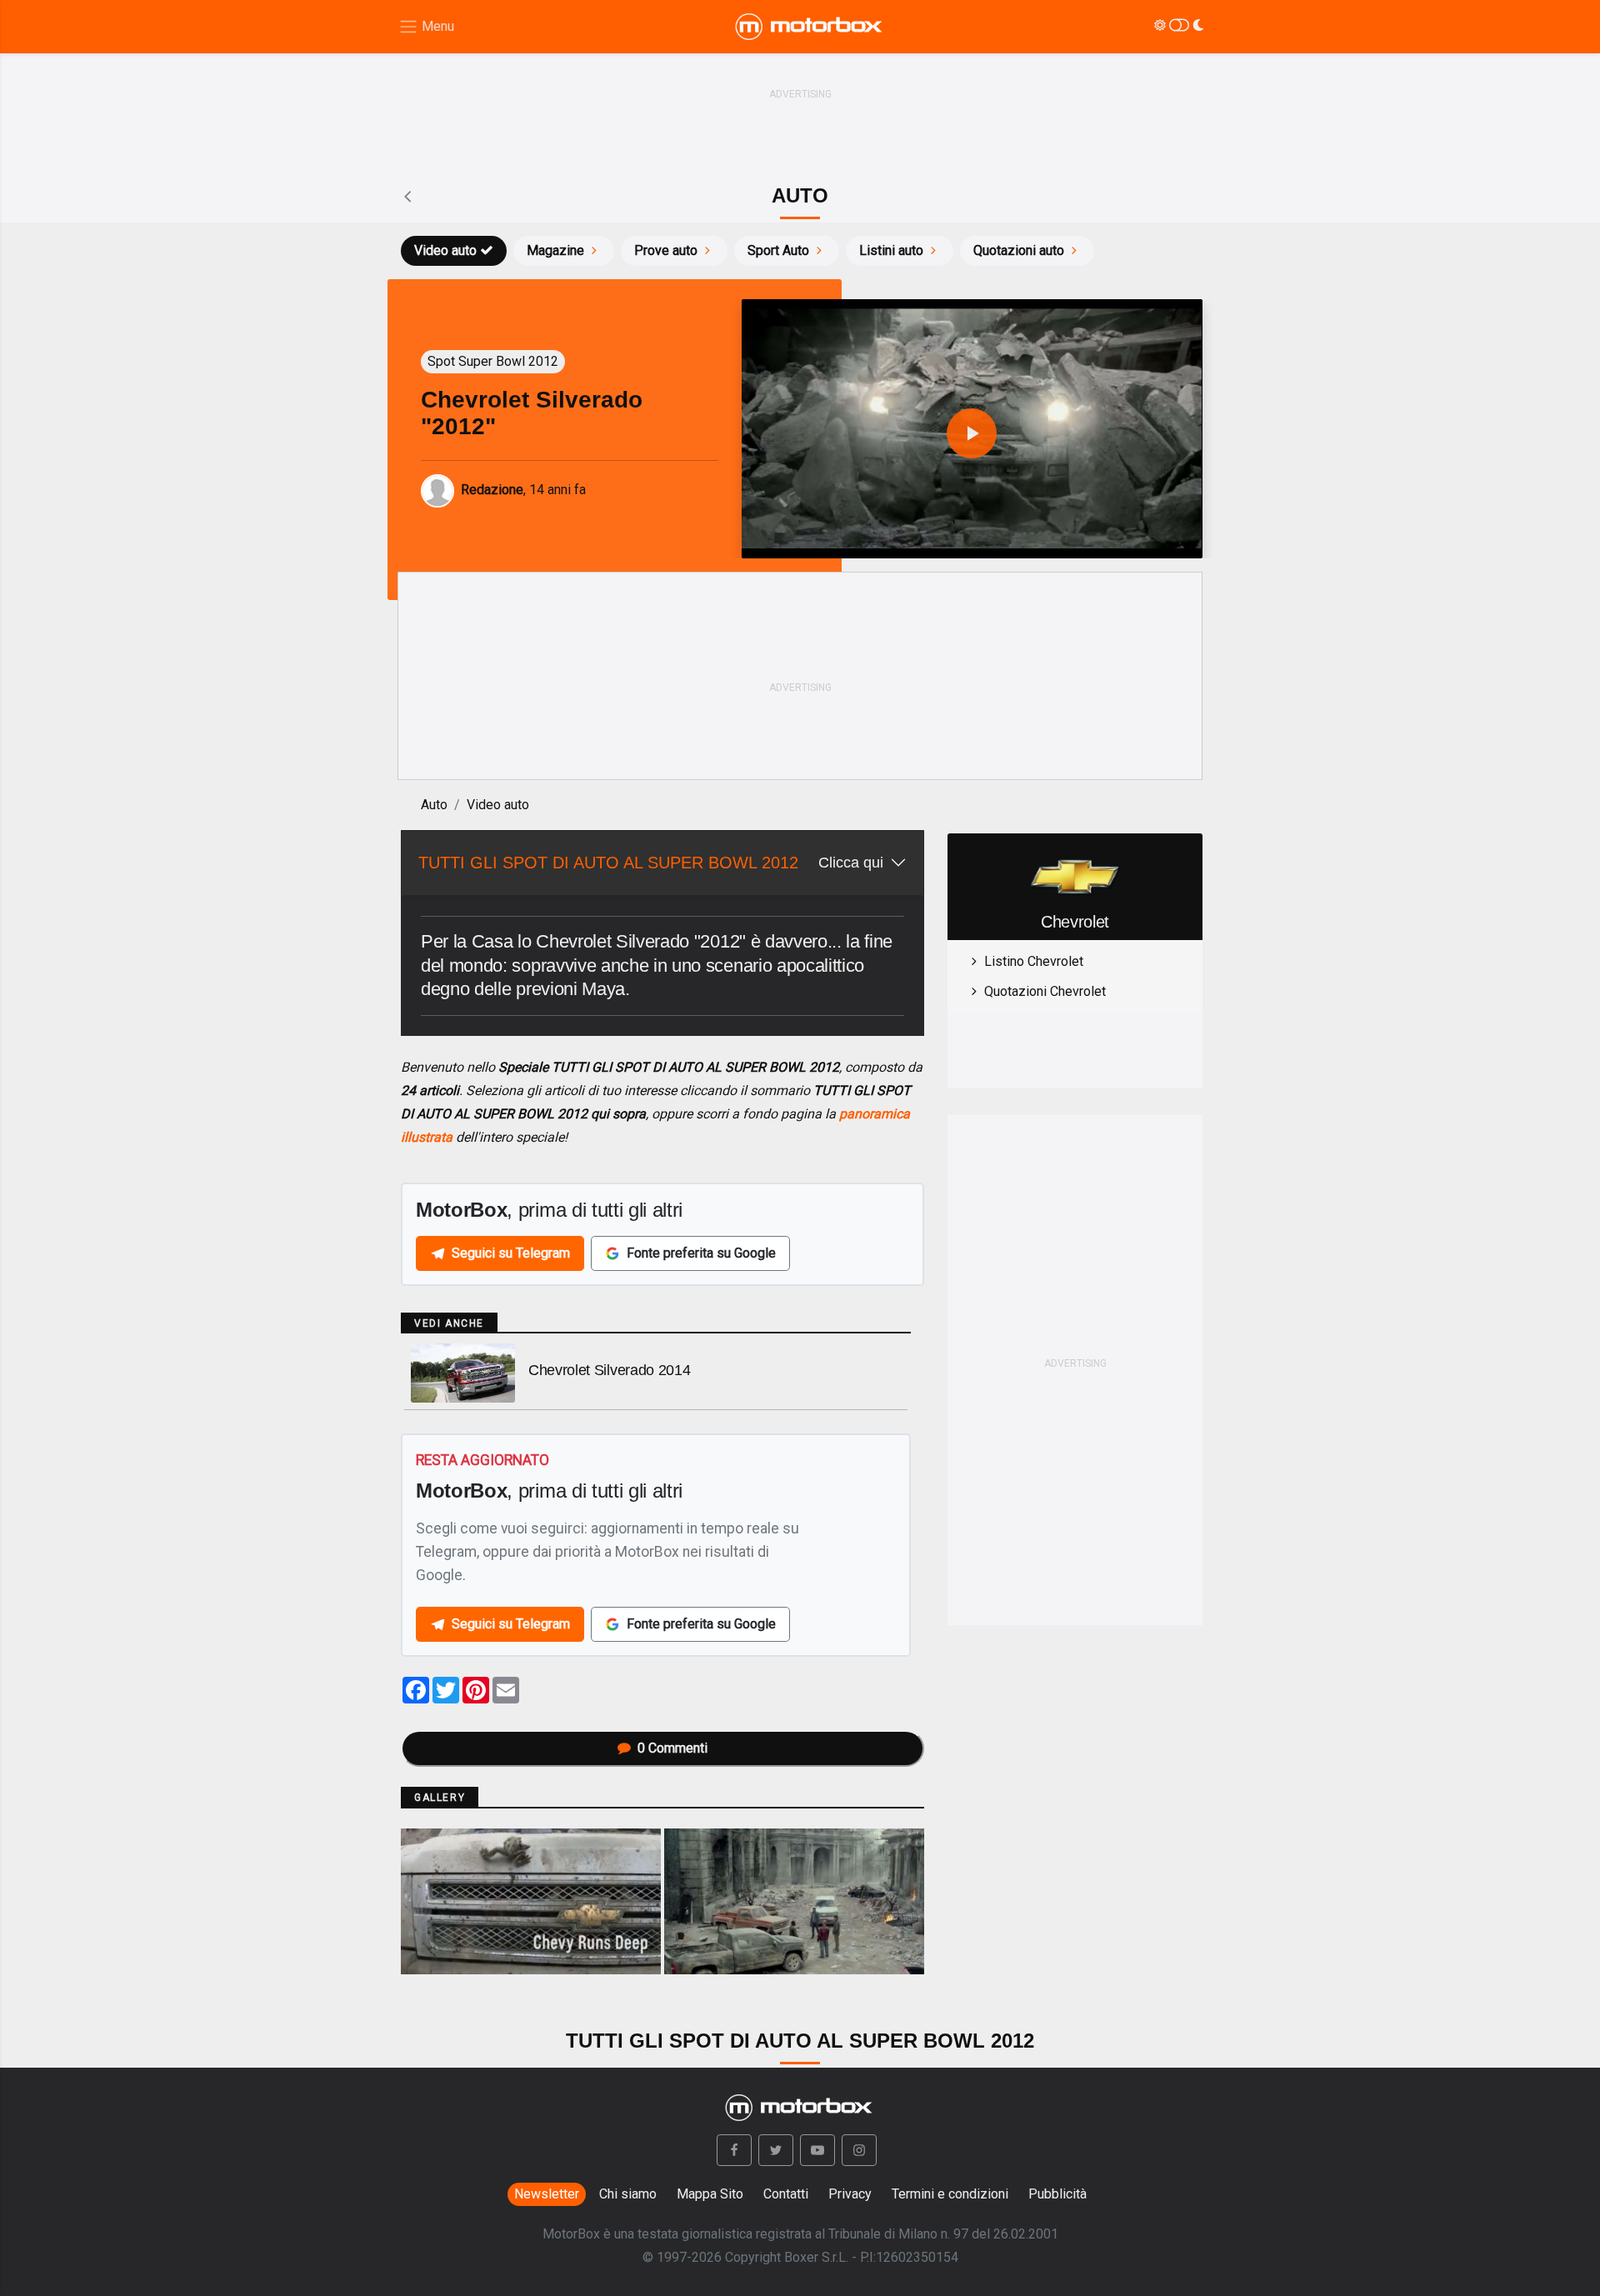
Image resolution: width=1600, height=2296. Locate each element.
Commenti (672, 1748)
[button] (734, 2150)
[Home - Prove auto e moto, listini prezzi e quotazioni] (810, 27)
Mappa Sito (710, 2194)
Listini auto (891, 250)
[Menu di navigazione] (426, 27)
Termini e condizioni (950, 2194)
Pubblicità (1057, 2194)
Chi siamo (628, 2194)
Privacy (850, 2194)
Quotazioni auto (1019, 250)
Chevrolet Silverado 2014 (609, 1370)
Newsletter (547, 2194)
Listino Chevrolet (1034, 961)
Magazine (555, 250)
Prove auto (666, 250)
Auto (434, 805)
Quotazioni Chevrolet (1045, 991)
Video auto (445, 250)
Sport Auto (778, 250)
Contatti (786, 2194)
